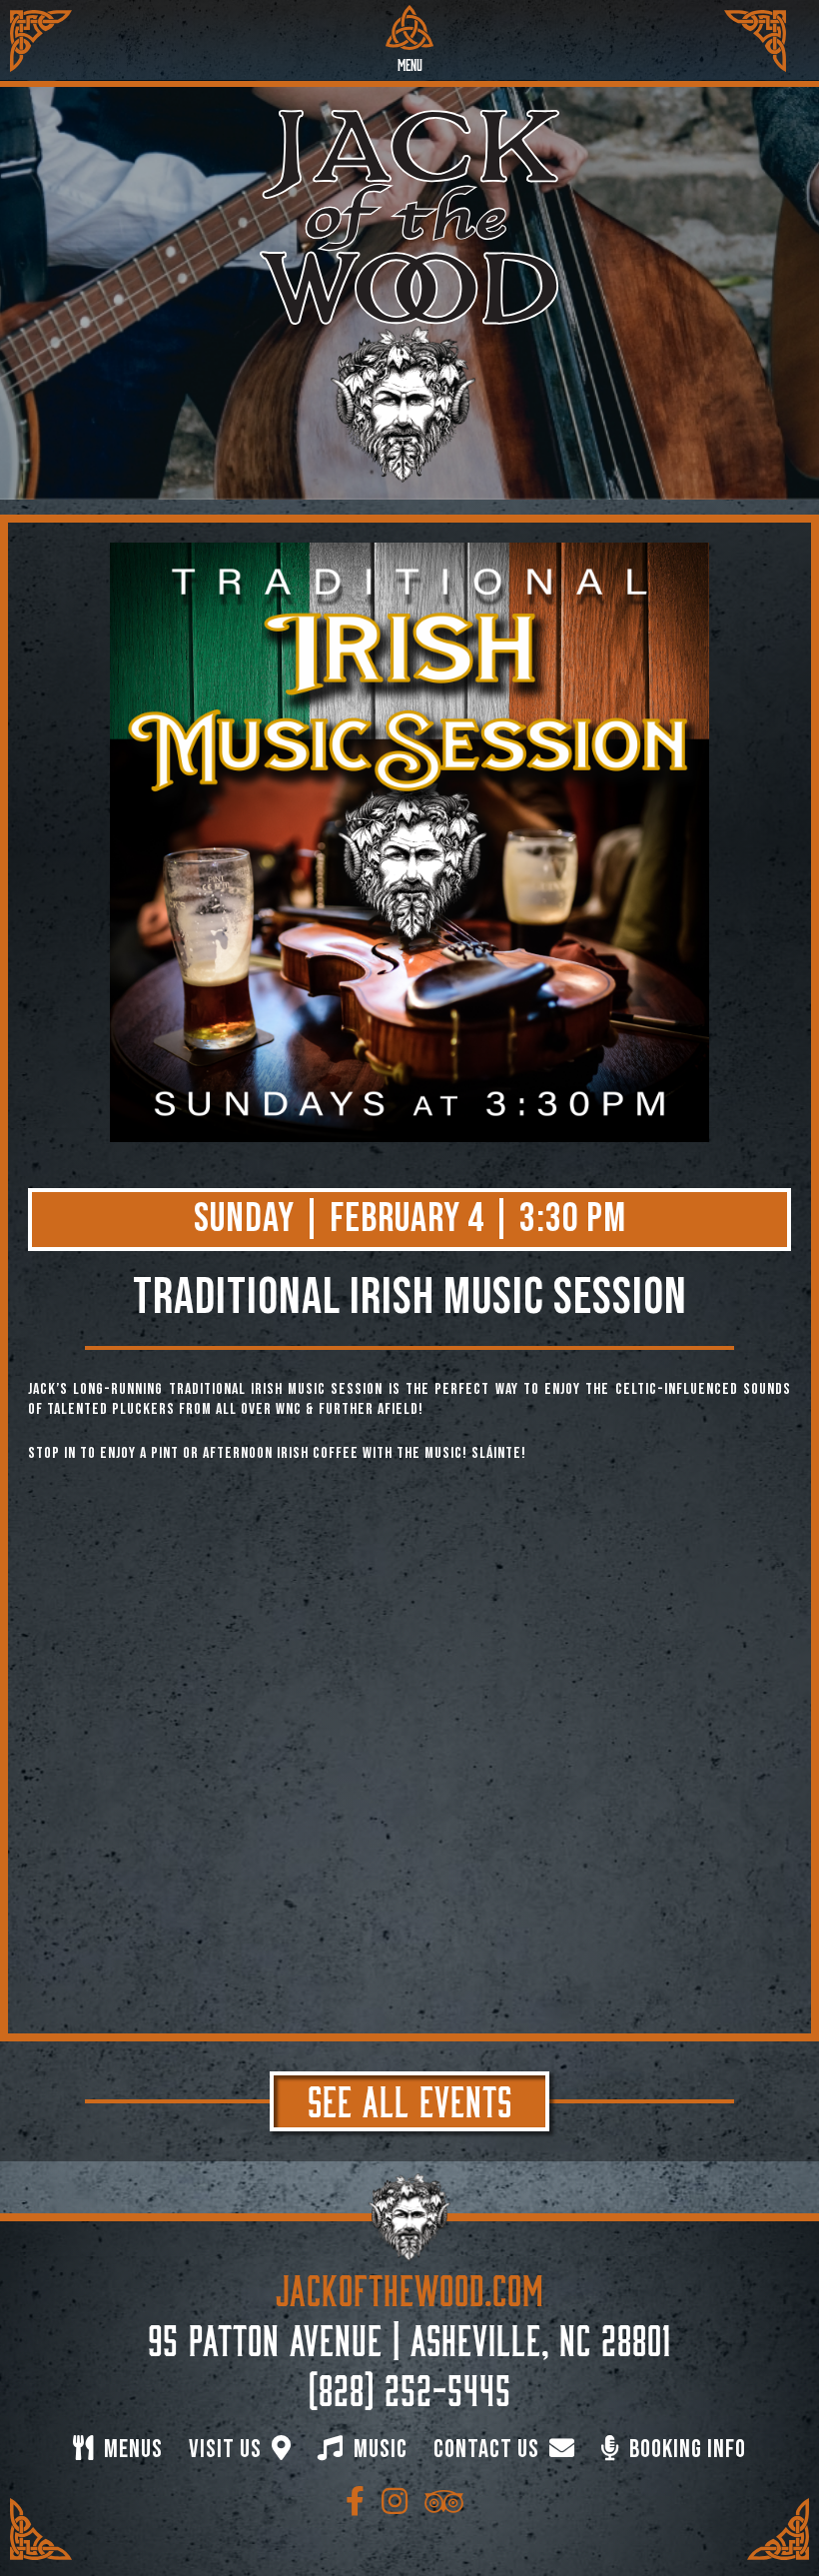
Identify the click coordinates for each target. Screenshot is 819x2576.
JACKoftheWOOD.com (410, 2286)
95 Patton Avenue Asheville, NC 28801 (409, 2336)
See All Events (410, 2097)
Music (378, 2450)
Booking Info (685, 2450)
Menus (131, 2450)
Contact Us (489, 2450)
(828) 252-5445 (410, 2386)
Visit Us (228, 2450)
